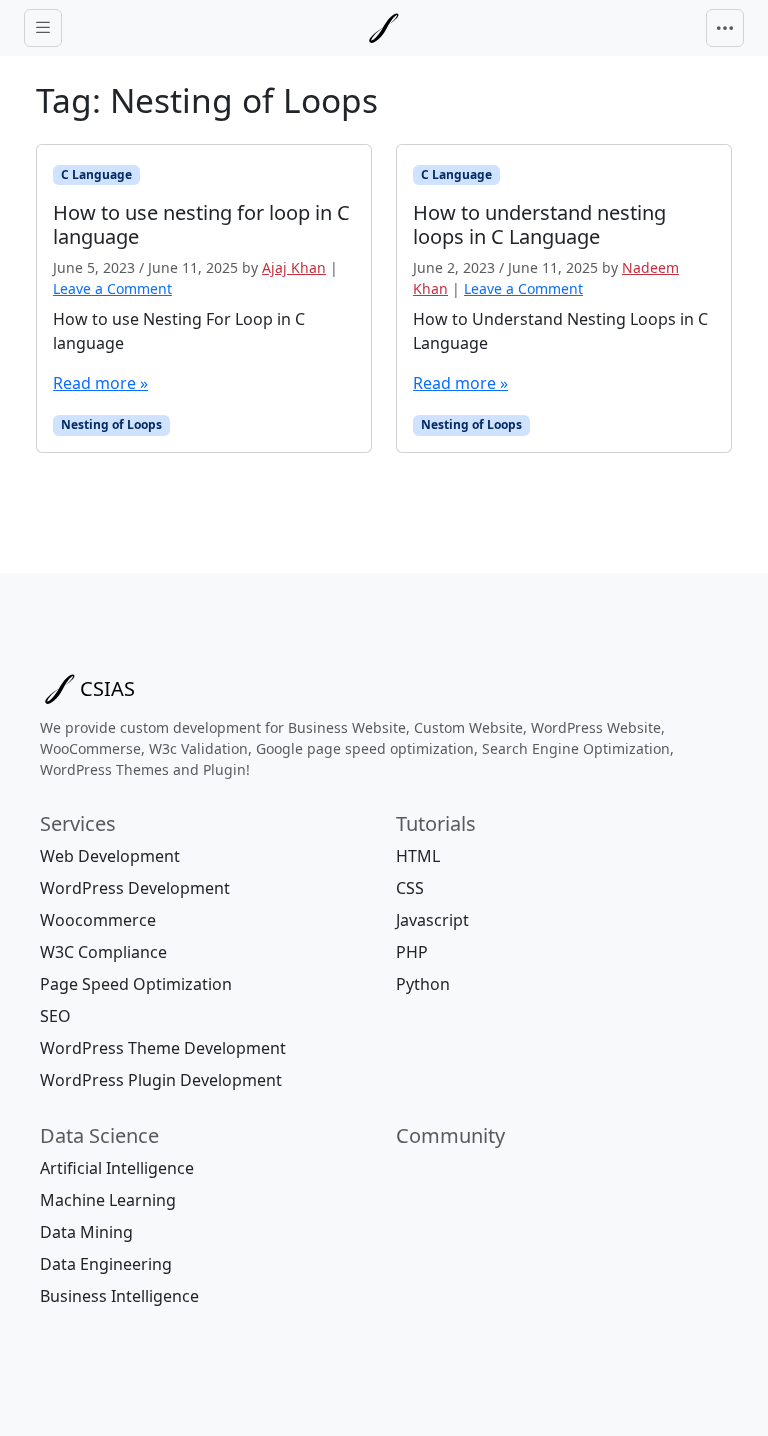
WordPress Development (135, 888)
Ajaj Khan (294, 267)
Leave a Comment (112, 288)
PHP (412, 952)
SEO (55, 1016)
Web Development (110, 856)
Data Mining (86, 1232)
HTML (418, 856)
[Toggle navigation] (725, 28)
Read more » (100, 383)
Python (423, 984)
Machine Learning (108, 1200)
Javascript (432, 920)
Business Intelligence (119, 1296)
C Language (96, 174)
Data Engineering (106, 1264)
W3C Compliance (103, 952)
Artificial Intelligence (117, 1168)
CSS (410, 888)
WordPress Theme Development (163, 1048)
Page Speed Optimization (136, 984)
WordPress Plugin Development (161, 1080)
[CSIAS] (384, 28)
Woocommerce (98, 920)
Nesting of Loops (111, 424)
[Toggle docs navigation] (43, 28)
